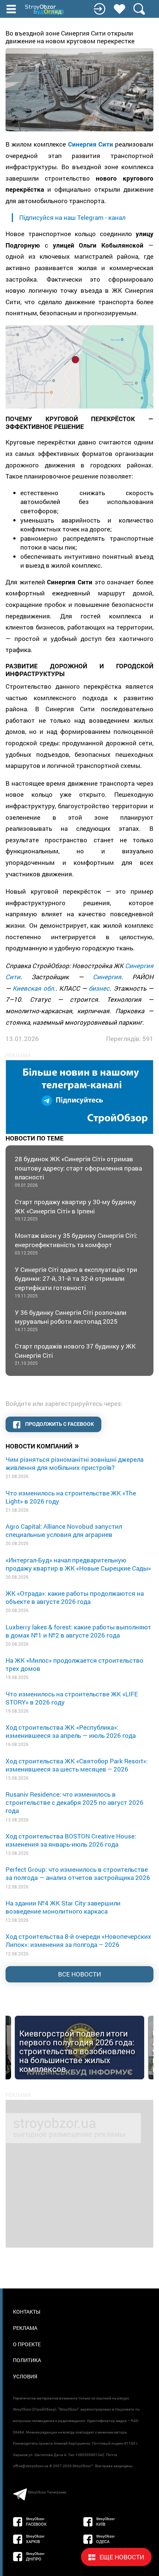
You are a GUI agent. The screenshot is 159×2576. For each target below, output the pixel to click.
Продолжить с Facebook (59, 1424)
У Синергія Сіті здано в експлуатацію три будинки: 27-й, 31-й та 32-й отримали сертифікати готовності (76, 1282)
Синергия (107, 977)
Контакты (27, 2312)
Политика (27, 2360)
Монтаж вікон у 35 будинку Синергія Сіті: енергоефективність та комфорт (76, 1243)
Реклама (25, 2328)
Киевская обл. (34, 988)
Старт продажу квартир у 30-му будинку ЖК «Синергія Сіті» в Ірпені (75, 1210)
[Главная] (45, 10)
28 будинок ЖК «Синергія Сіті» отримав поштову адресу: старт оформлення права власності (78, 1171)
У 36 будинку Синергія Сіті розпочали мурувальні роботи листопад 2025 (71, 1320)
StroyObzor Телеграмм (47, 2492)
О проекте (27, 2344)
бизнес (99, 988)
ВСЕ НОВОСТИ (79, 1974)
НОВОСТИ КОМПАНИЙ (42, 1445)
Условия (25, 2376)
